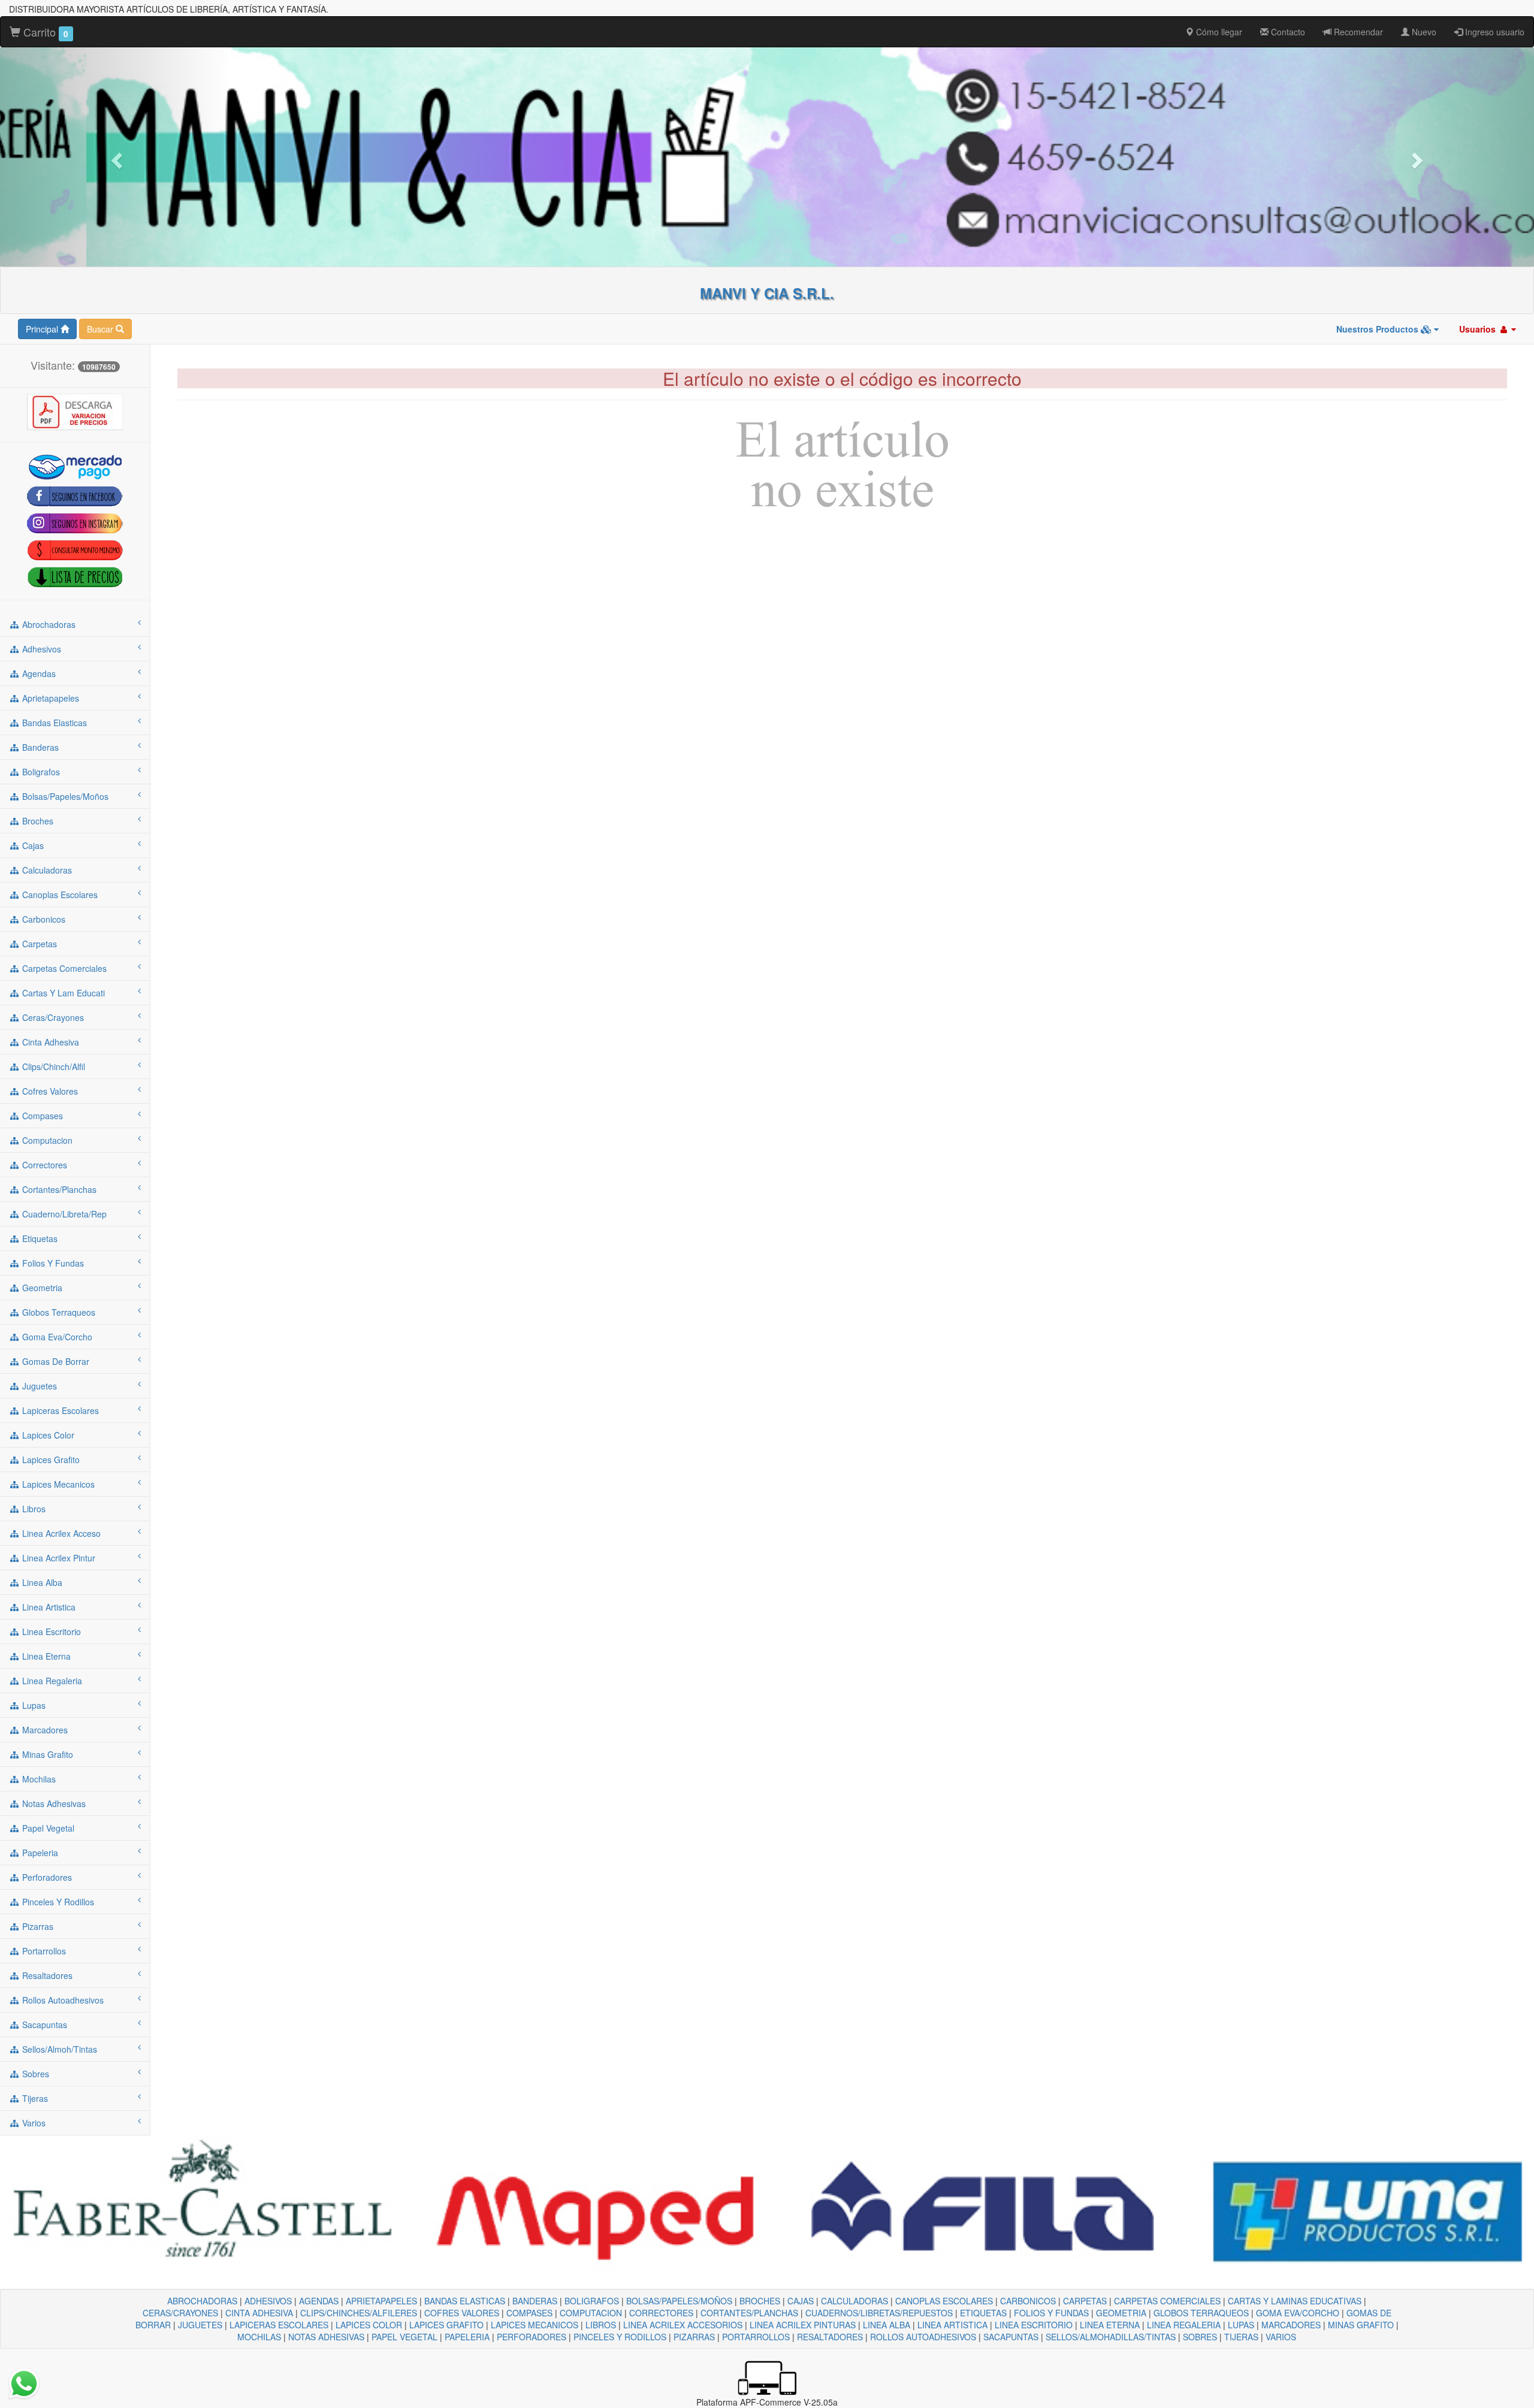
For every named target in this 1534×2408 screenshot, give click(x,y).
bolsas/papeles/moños (64, 796)
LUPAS (1241, 2325)
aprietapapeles (49, 698)
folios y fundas (52, 1263)
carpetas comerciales (63, 968)
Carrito (44, 32)
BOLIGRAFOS (592, 2301)
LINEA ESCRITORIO (1034, 2325)
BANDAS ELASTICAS (465, 2301)
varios (33, 2123)
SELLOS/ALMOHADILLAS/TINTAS (1111, 2337)
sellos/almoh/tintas (58, 2049)
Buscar (101, 329)
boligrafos (40, 772)
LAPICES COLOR (369, 2325)
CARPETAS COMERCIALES (1167, 2301)
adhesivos (40, 649)
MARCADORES (1291, 2325)
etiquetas (39, 1238)
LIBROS (601, 2325)
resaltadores (46, 1975)
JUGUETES (200, 2325)
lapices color (47, 1435)
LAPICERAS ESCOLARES (279, 2325)
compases (41, 1116)
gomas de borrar (55, 1361)
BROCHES (760, 2301)
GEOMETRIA (1121, 2313)
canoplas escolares (59, 895)
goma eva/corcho (56, 1337)
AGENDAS (319, 2301)
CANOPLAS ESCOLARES (944, 2301)
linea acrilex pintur (58, 1558)
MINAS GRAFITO (1361, 2325)
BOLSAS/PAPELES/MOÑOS (679, 2301)
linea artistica (48, 1607)
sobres (34, 2074)
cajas (32, 845)
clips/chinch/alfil (52, 1066)
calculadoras (46, 870)
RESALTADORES (830, 2337)
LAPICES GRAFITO (446, 2325)
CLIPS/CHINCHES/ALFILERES (359, 2313)
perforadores (46, 1877)
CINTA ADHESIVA (259, 2313)
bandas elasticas (53, 723)
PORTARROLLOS (756, 2337)
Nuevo (1423, 32)
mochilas (38, 1779)
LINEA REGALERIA (1184, 2325)
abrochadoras (48, 624)
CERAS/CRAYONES (180, 2313)
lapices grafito (50, 1460)
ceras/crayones (52, 1017)
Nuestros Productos (1379, 329)
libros (33, 1509)
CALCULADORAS (854, 2301)
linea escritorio (50, 1631)
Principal (43, 329)
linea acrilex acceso (60, 1533)
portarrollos (43, 1951)
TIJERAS (1241, 2337)
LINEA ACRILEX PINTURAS (803, 2325)
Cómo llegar (1218, 32)
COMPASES (529, 2313)
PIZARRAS (694, 2337)
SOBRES (1200, 2337)
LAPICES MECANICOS (535, 2325)
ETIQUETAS (983, 2313)
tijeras (34, 2098)
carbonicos (43, 919)
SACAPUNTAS (1011, 2337)
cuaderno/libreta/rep (63, 1214)
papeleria (39, 1853)
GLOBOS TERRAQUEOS (1201, 2313)
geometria (41, 1288)
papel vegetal (47, 1828)
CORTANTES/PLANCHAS (749, 2313)
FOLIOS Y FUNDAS (1051, 2313)
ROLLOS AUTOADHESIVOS (923, 2337)
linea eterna (45, 1656)
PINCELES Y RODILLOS (620, 2337)
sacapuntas (43, 2025)
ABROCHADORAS (202, 2301)
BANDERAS (535, 2301)
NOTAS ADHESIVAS (326, 2337)
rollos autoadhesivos (62, 2000)
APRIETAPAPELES (381, 2301)
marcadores (44, 1730)
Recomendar (1357, 32)
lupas (33, 1705)
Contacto (1287, 32)
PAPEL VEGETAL (404, 2337)
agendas (38, 673)
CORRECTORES (661, 2313)
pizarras (37, 1926)
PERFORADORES (532, 2337)
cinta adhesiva (49, 1042)
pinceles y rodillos (57, 1902)
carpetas (38, 944)
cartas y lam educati (62, 993)
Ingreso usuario (1494, 32)
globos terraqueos (58, 1312)
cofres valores (49, 1091)
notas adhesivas (53, 1803)
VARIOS (1281, 2337)
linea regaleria (51, 1681)
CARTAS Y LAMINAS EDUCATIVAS (1295, 2301)
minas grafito (46, 1754)
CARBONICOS (1028, 2301)
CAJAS (801, 2301)
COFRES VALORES (462, 2313)
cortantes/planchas (58, 1189)
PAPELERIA (467, 2337)
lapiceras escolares (59, 1410)
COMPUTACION (591, 2313)
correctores (43, 1165)
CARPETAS (1085, 2301)
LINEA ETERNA (1110, 2325)
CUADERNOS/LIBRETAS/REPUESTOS (879, 2313)
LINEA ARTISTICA (952, 2325)
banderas (39, 747)
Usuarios (1479, 329)
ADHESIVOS (268, 2301)
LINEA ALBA (887, 2325)
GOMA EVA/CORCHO (1298, 2313)
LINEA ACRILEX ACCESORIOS (683, 2325)
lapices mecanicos (57, 1484)
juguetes (38, 1386)
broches (37, 821)
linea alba (41, 1582)
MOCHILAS (259, 2337)
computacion (46, 1140)
